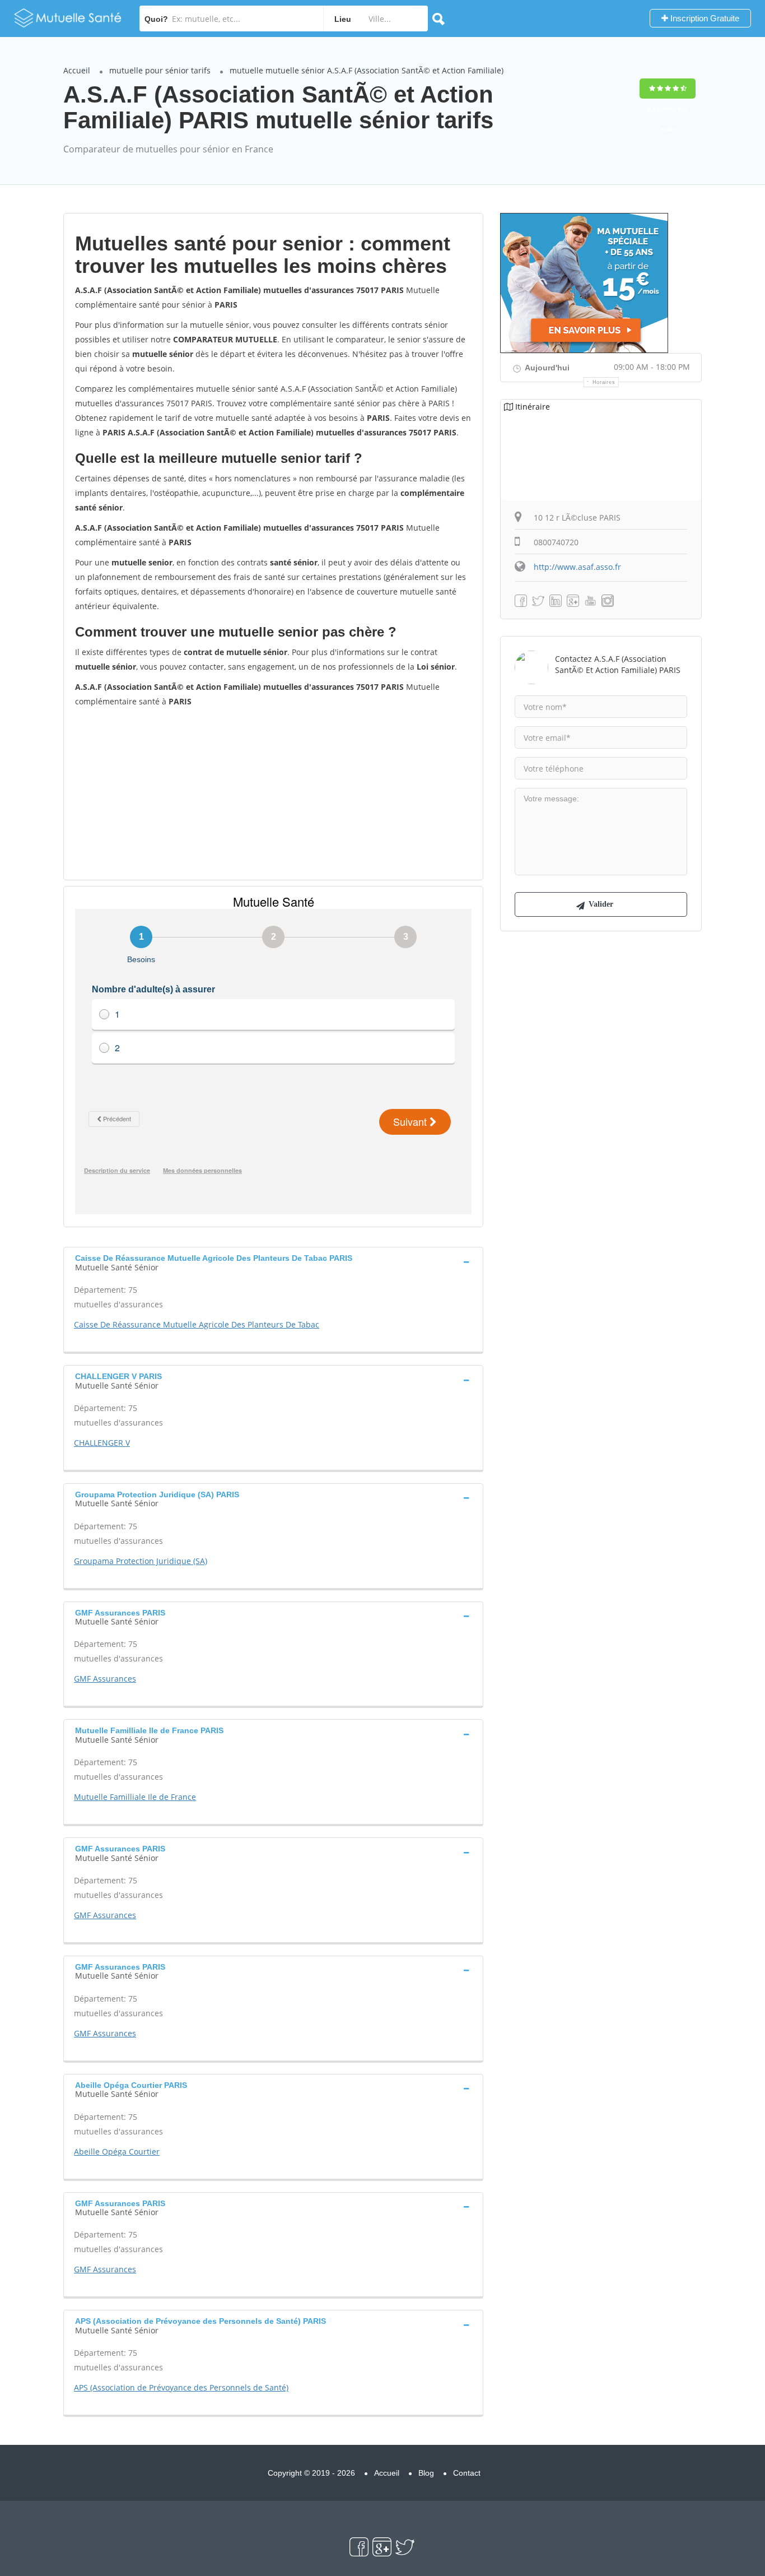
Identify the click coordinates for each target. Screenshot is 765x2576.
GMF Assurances (105, 1679)
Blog (426, 2473)
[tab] (273, 1261)
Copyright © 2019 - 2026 (311, 2473)
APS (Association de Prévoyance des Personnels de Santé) (181, 2387)
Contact (467, 2473)
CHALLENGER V (102, 1443)
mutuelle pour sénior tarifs (160, 70)
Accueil (77, 70)
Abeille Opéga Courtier (117, 2152)
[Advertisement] (273, 793)
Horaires (604, 382)
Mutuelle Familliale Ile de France (135, 1797)
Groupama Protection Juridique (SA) (141, 1561)
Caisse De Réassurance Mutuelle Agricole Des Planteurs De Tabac (197, 1324)
